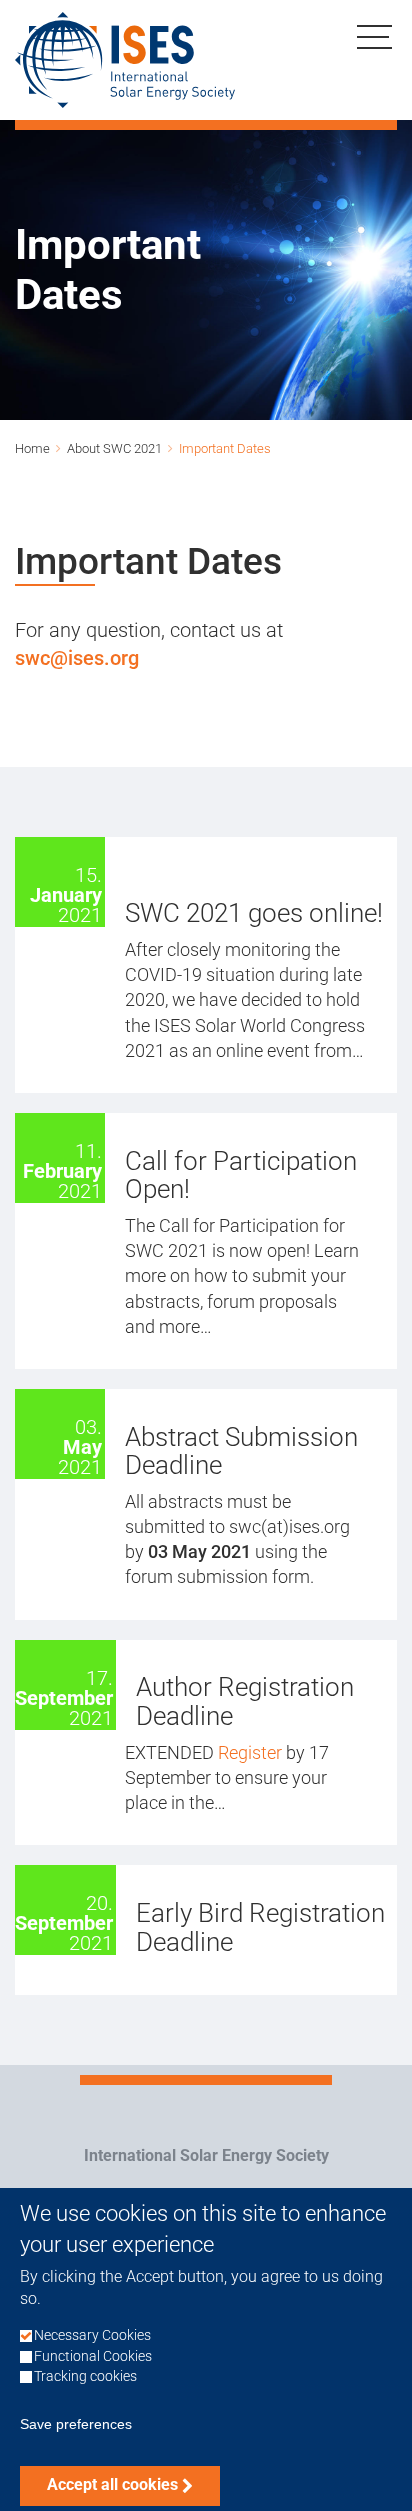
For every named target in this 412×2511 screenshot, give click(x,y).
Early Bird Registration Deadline (260, 1927)
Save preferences (76, 2424)
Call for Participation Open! (241, 1175)
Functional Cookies (93, 2356)
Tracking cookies (85, 2376)
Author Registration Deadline (245, 1701)
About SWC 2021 (114, 448)
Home (32, 448)
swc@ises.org (77, 658)
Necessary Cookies (92, 2335)
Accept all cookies (112, 2484)
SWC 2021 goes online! (254, 913)
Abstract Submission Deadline (241, 1451)
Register (252, 1752)
